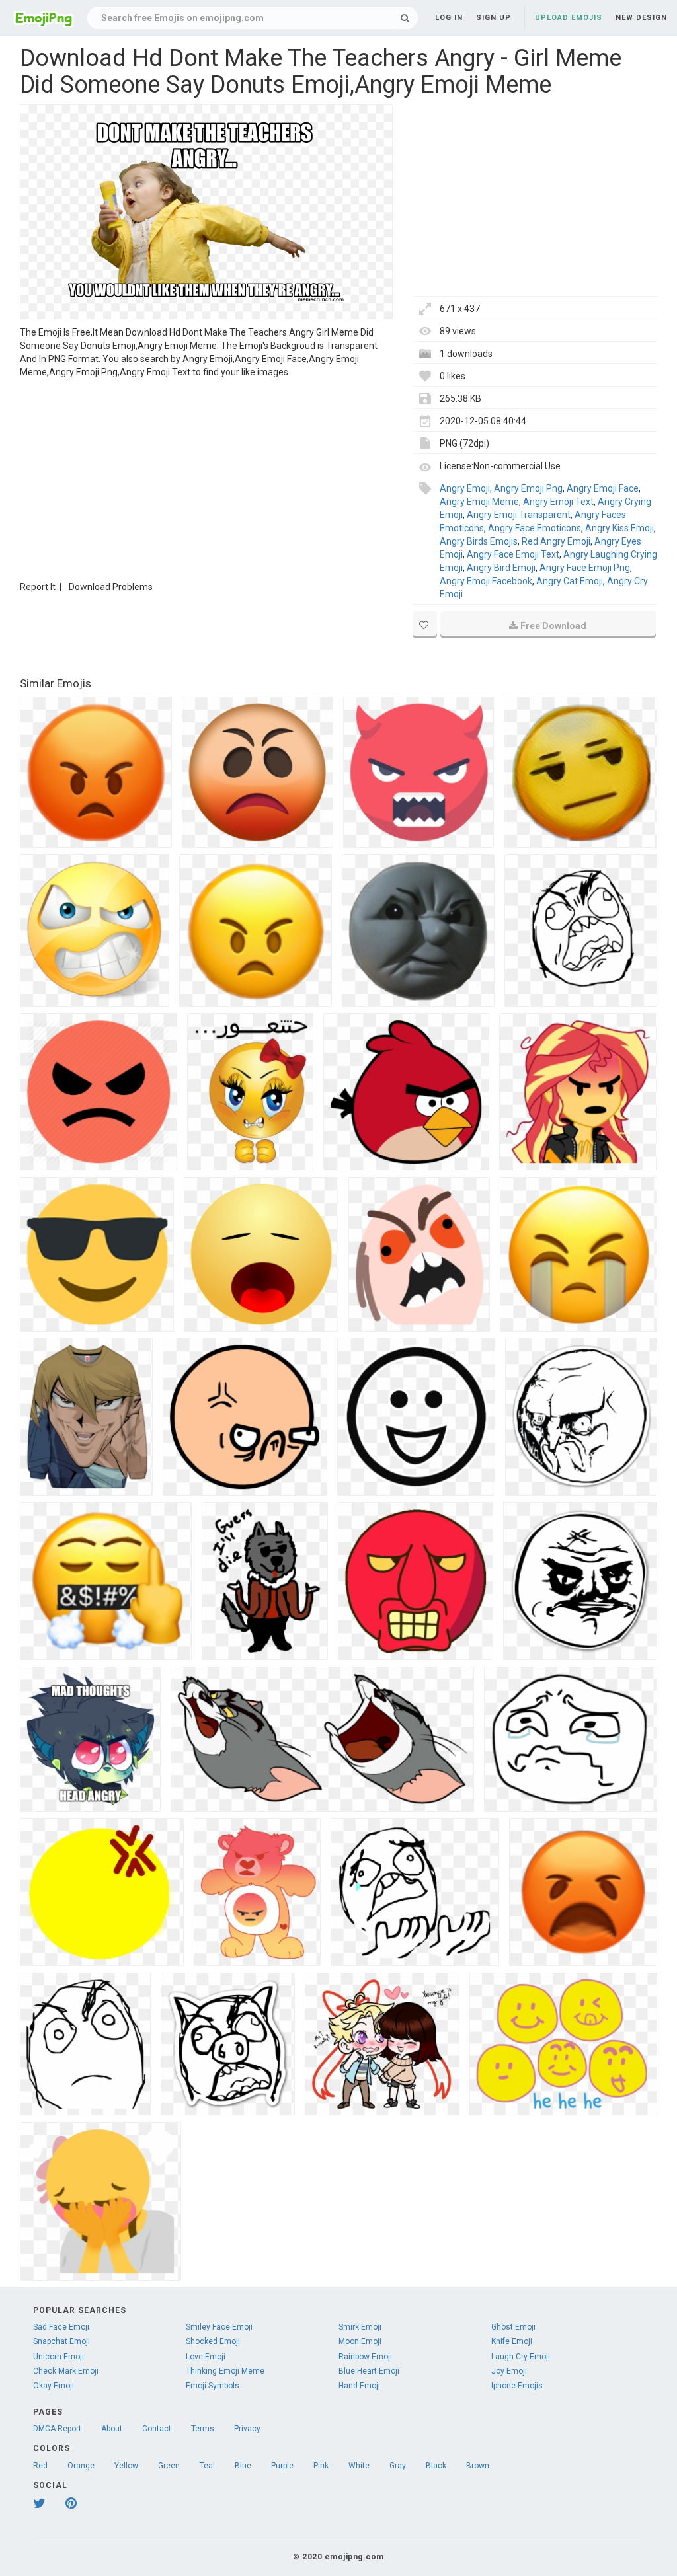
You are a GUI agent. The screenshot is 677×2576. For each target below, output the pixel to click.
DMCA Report (57, 2429)
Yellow (126, 2466)
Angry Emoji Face (603, 488)
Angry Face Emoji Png (585, 568)
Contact (157, 2429)
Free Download (553, 626)
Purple (282, 2466)
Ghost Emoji (513, 2327)
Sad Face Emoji (61, 2327)
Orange (81, 2466)
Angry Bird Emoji (501, 568)
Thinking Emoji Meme (225, 2371)
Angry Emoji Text (558, 502)
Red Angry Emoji (556, 541)
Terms (203, 2429)
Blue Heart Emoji (369, 2371)
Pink (321, 2466)
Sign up (494, 18)
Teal (207, 2466)
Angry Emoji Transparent (519, 515)
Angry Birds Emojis (479, 541)
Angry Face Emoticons (535, 528)
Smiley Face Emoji (219, 2327)
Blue (243, 2466)
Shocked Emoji (213, 2341)
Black (436, 2466)
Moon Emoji (360, 2341)
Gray (398, 2466)
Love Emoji (206, 2357)
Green (169, 2466)
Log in (449, 18)
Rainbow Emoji (365, 2357)
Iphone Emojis (517, 2386)
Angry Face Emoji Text (513, 554)
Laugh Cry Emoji (521, 2357)
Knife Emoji (512, 2341)
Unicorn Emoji (59, 2357)
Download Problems (111, 587)
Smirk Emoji (360, 2327)
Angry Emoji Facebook (486, 581)
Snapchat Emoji (61, 2341)
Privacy (247, 2429)
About (112, 2429)
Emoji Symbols (213, 2386)
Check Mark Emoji (66, 2371)
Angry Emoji (465, 488)
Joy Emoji (509, 2371)
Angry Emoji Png (528, 488)
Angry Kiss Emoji (619, 528)
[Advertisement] (206, 478)
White (359, 2466)
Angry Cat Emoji (570, 581)
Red (40, 2466)
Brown (478, 2466)
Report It (38, 587)
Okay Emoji (54, 2386)
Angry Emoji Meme (479, 502)
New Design (641, 18)
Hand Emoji (359, 2386)
